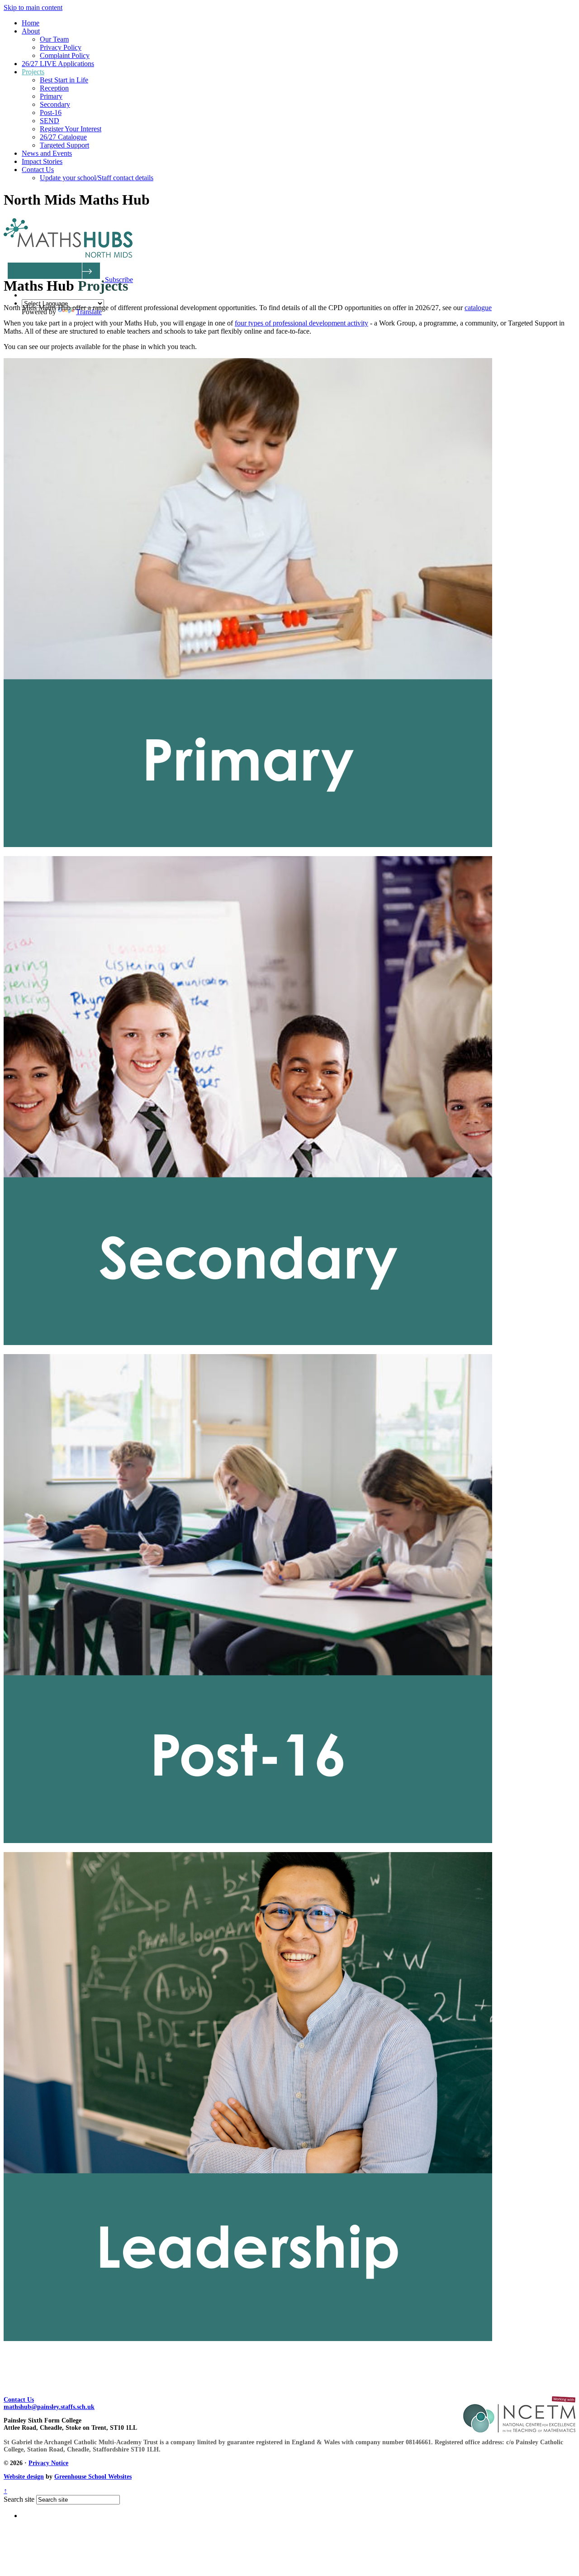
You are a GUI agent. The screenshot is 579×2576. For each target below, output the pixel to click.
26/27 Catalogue (63, 137)
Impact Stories (42, 161)
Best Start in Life (64, 80)
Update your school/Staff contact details (97, 178)
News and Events (47, 153)
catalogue (478, 308)
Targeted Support (64, 145)
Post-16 (51, 113)
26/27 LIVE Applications (58, 64)
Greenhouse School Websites (93, 2477)
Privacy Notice (48, 2463)
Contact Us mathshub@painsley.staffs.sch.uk (49, 2403)
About (31, 31)
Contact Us (38, 170)
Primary (51, 96)
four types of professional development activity (301, 323)
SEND (50, 121)
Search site (19, 2499)
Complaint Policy (65, 55)
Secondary (55, 104)
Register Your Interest (71, 129)
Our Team (54, 39)
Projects (33, 72)
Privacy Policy (61, 47)
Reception (54, 88)
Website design (24, 2477)
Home (31, 23)
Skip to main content (33, 7)
